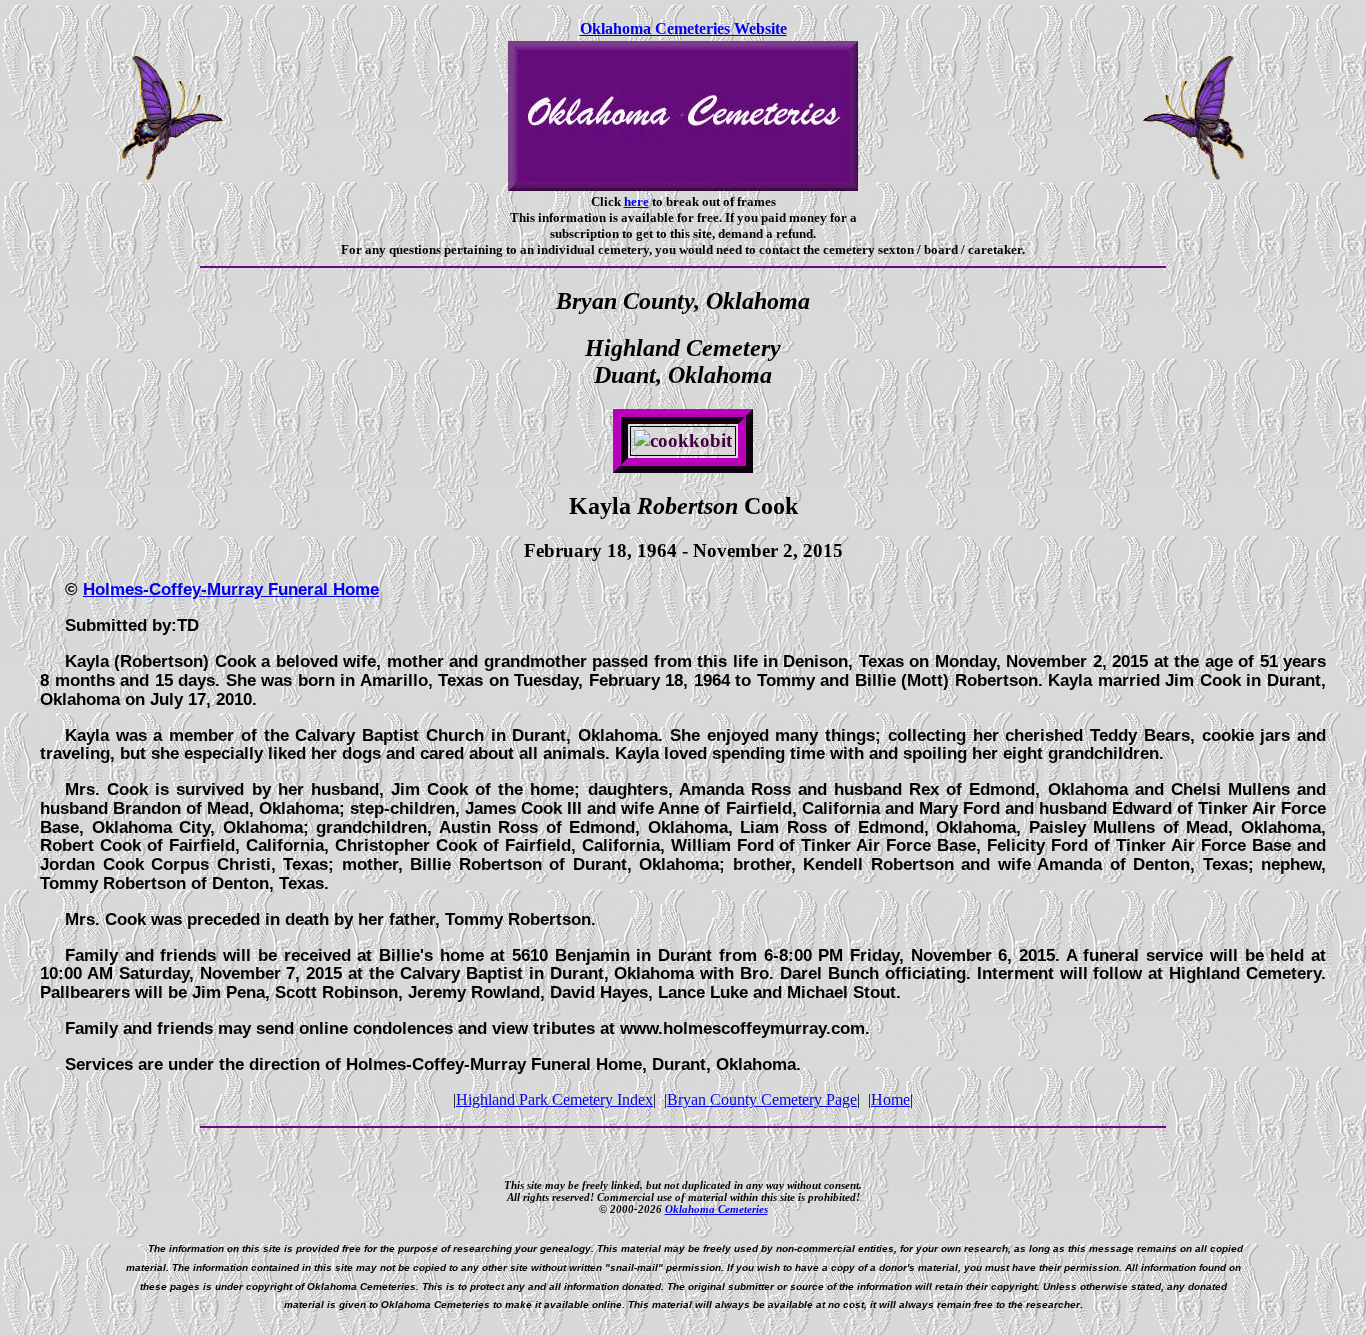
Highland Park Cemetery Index (554, 1099)
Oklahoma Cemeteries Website (683, 28)
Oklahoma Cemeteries (716, 1209)
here (636, 201)
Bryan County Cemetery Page (762, 1099)
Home (890, 1099)
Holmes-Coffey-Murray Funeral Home (231, 589)
